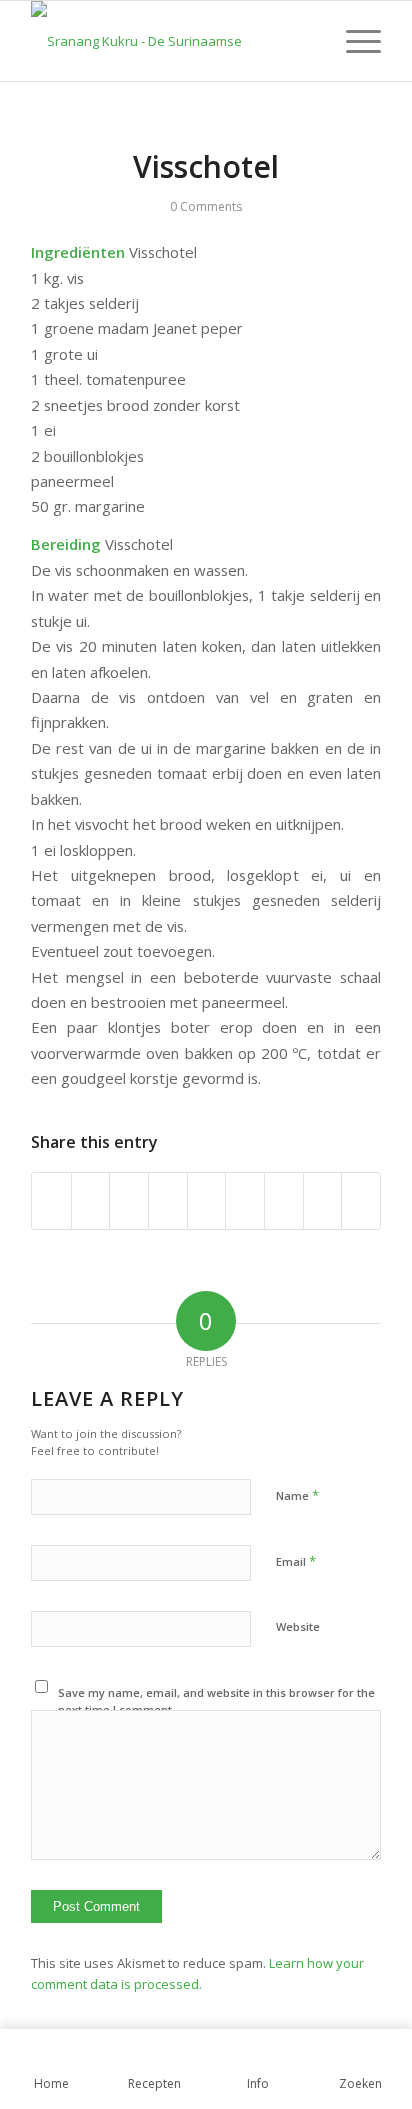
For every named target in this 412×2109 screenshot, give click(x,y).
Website (298, 1626)
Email (296, 1561)
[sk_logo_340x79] (171, 41)
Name (297, 1495)
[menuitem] (353, 41)
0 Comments (206, 206)
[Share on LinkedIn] (207, 1201)
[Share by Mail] (361, 1201)
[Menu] (353, 41)
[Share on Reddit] (323, 1201)
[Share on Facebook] (51, 1201)
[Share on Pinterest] (168, 1201)
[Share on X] (91, 1201)
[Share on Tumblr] (245, 1201)
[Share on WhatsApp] (129, 1201)
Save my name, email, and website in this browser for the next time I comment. (216, 1701)
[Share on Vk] (284, 1201)
